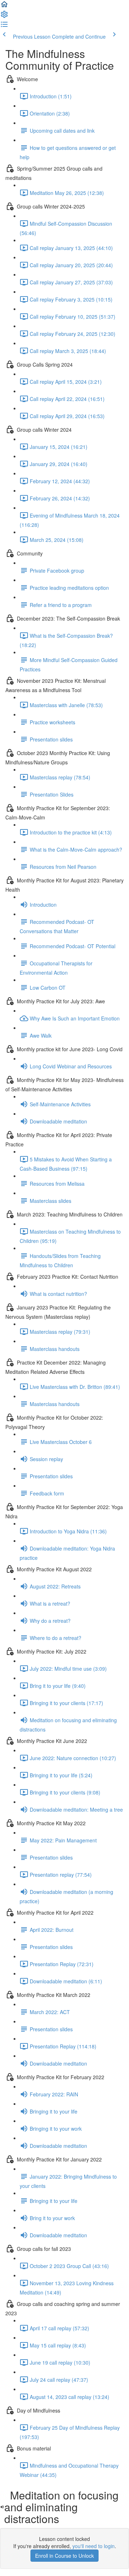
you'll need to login (94, 2546)
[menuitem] (4, 16)
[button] (4, 6)
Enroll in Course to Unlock (64, 2556)
